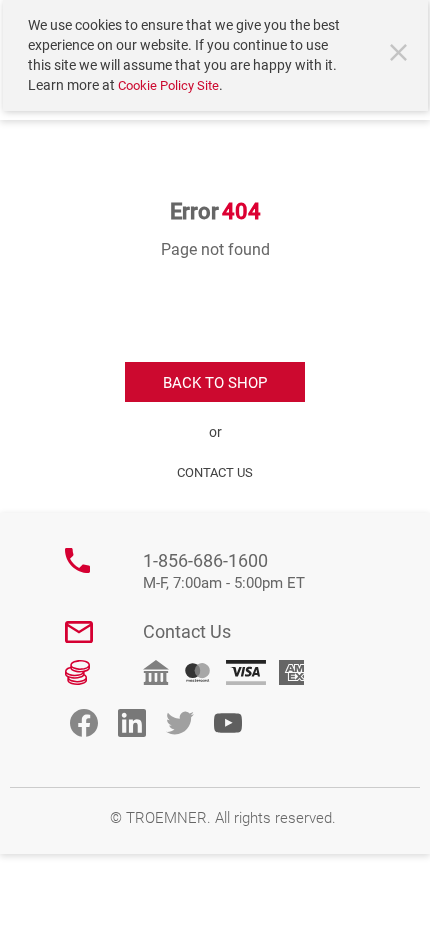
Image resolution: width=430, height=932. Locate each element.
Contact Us (187, 631)
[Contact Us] (79, 632)
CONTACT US (215, 472)
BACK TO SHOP (215, 383)
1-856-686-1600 (224, 571)
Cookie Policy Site (168, 85)
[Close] (401, 55)
